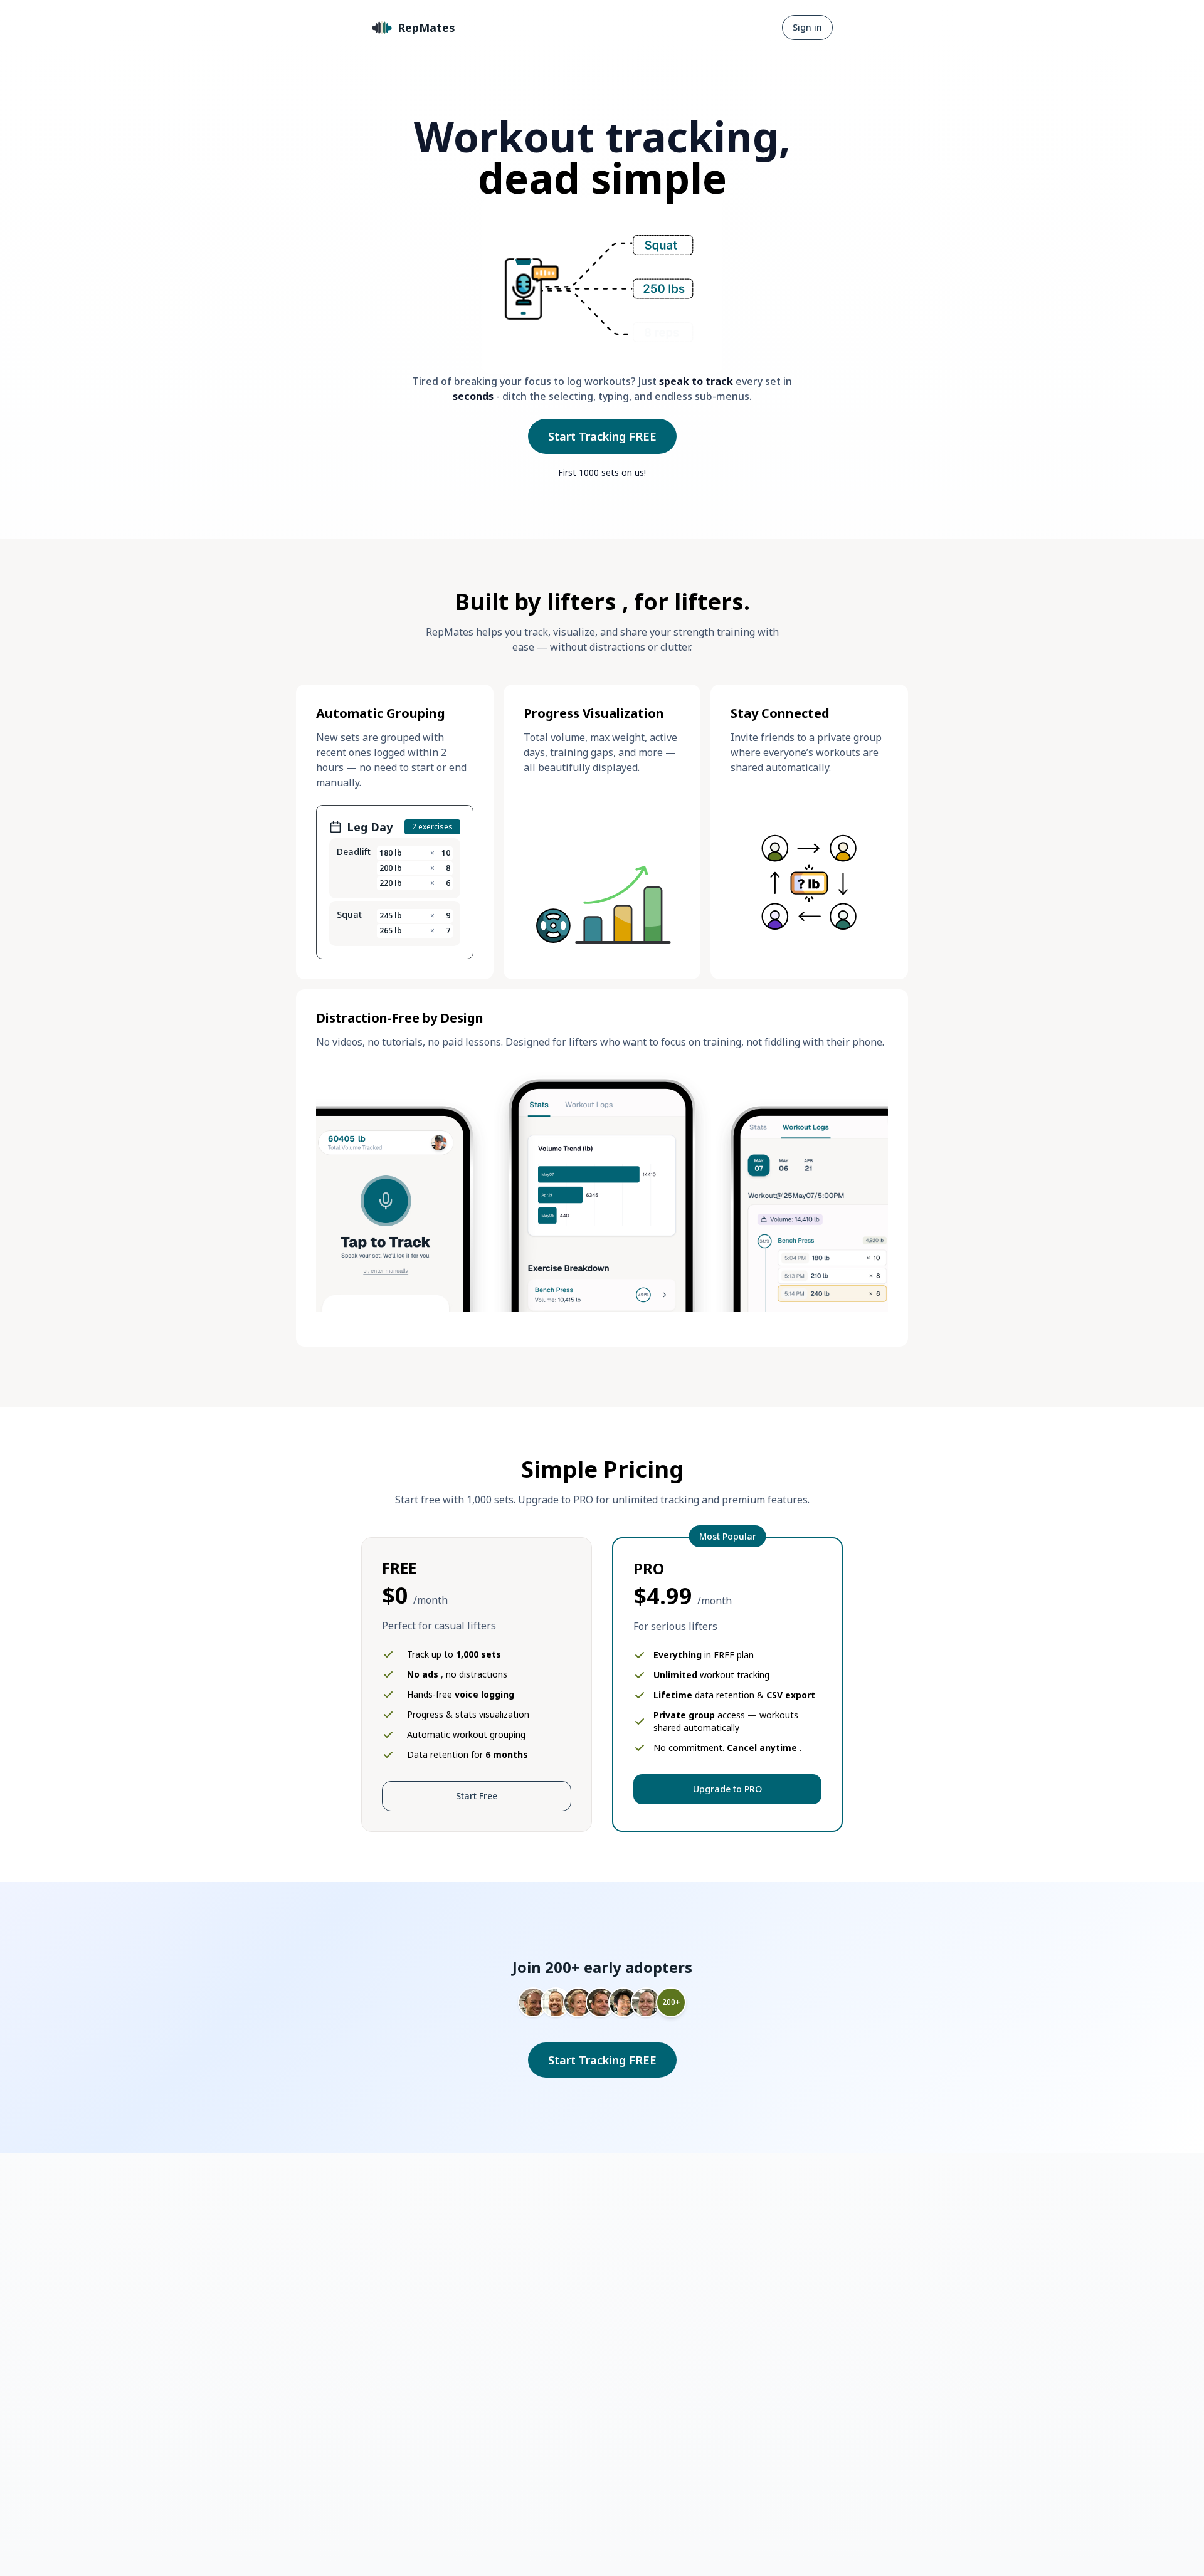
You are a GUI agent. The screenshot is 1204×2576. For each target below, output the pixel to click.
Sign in (807, 27)
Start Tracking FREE (602, 436)
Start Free (477, 1796)
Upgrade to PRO (727, 1789)
